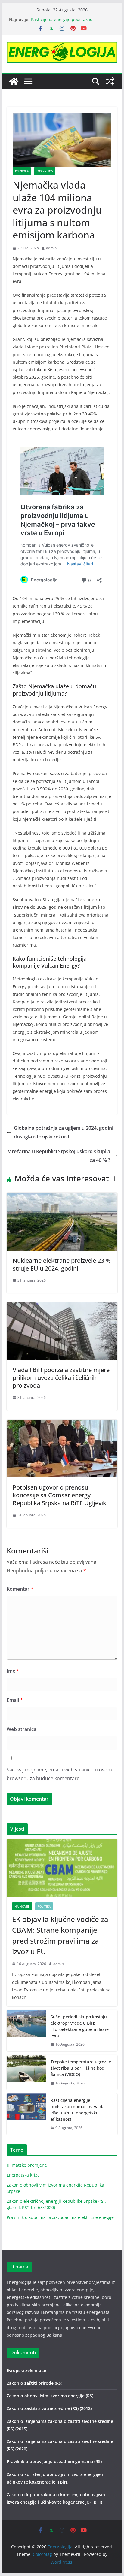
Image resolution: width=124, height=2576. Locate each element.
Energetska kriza (23, 2175)
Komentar (20, 1589)
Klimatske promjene (27, 2165)
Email (15, 1700)
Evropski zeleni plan (27, 2370)
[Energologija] (14, 81)
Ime (13, 1671)
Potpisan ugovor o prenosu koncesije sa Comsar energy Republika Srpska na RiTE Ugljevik (59, 1495)
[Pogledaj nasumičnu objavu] (110, 81)
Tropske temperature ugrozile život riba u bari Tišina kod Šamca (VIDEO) (81, 2068)
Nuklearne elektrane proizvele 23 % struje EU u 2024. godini (62, 1264)
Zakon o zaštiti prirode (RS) (34, 2383)
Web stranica (22, 1729)
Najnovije (22, 1906)
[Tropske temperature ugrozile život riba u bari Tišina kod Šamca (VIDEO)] (26, 2073)
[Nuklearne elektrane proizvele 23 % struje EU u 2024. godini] (62, 1197)
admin (51, 248)
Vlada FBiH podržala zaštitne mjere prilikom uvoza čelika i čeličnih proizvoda (61, 1378)
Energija (22, 171)
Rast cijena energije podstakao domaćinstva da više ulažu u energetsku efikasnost (78, 2110)
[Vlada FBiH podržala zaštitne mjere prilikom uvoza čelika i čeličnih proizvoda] (62, 1306)
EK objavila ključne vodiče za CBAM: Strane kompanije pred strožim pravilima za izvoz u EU (60, 1935)
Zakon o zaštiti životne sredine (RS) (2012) (49, 2408)
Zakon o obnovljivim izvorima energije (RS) (50, 2396)
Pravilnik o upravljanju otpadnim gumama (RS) (54, 2461)
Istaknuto (45, 171)
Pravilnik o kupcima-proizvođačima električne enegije (60, 2217)
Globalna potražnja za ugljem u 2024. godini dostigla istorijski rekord (64, 1132)
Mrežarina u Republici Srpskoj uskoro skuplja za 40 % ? (59, 1156)
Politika (44, 1906)
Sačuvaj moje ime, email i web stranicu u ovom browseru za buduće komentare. (59, 1774)
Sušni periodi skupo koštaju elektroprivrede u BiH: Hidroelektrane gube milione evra (80, 2026)
